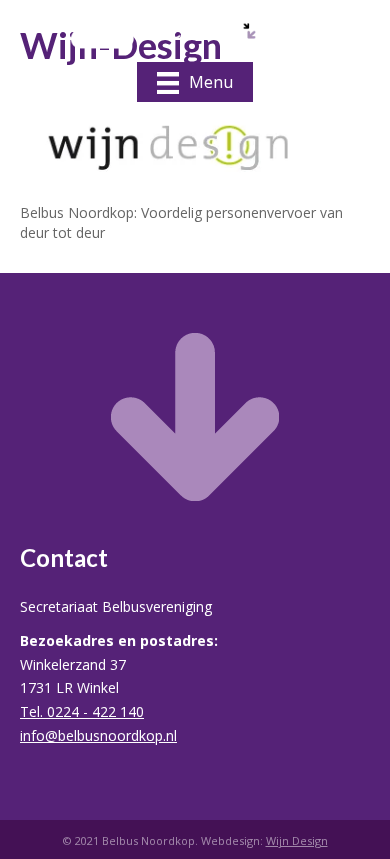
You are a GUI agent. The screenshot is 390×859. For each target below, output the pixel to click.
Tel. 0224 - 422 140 (82, 711)
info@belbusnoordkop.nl (98, 735)
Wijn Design (297, 840)
